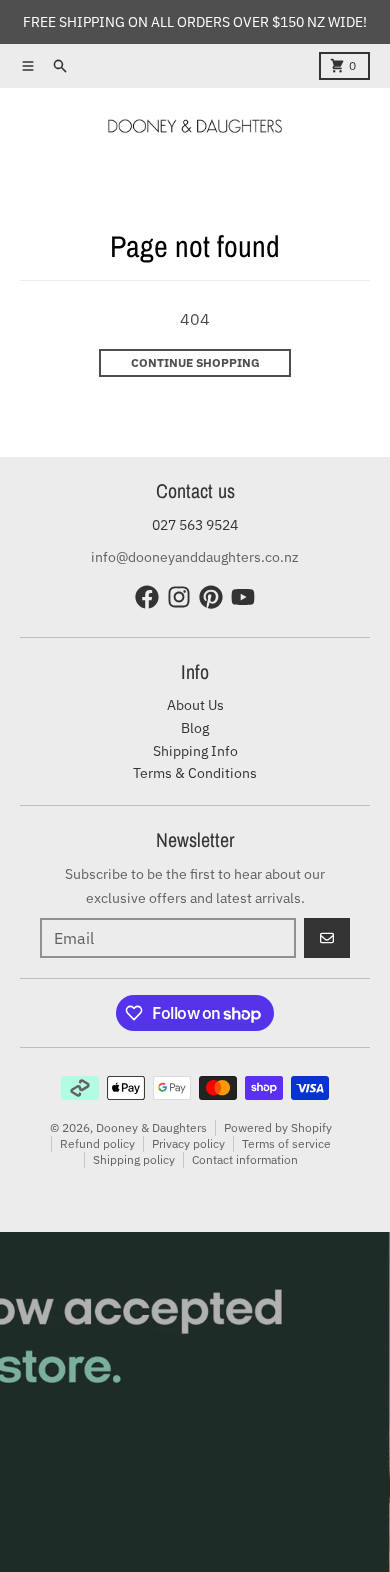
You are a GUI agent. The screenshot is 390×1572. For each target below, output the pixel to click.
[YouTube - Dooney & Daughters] (243, 597)
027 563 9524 (195, 525)
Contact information (245, 1159)
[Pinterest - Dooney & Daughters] (211, 597)
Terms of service (286, 1143)
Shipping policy (134, 1159)
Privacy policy (188, 1143)
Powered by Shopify (278, 1127)
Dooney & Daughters (151, 1127)
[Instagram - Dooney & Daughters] (179, 597)
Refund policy (97, 1143)
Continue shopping (195, 362)
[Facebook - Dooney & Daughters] (147, 597)
